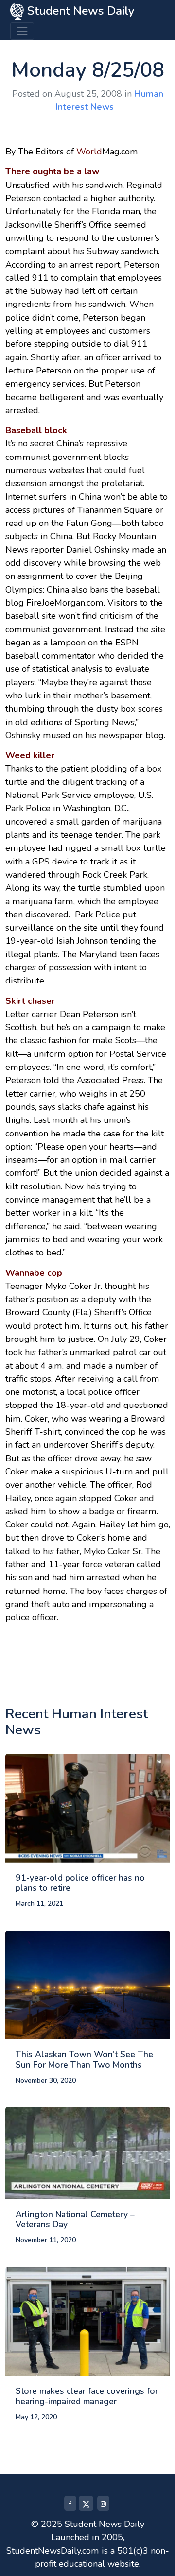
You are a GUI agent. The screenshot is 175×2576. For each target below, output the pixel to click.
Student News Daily (79, 11)
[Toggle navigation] (22, 31)
